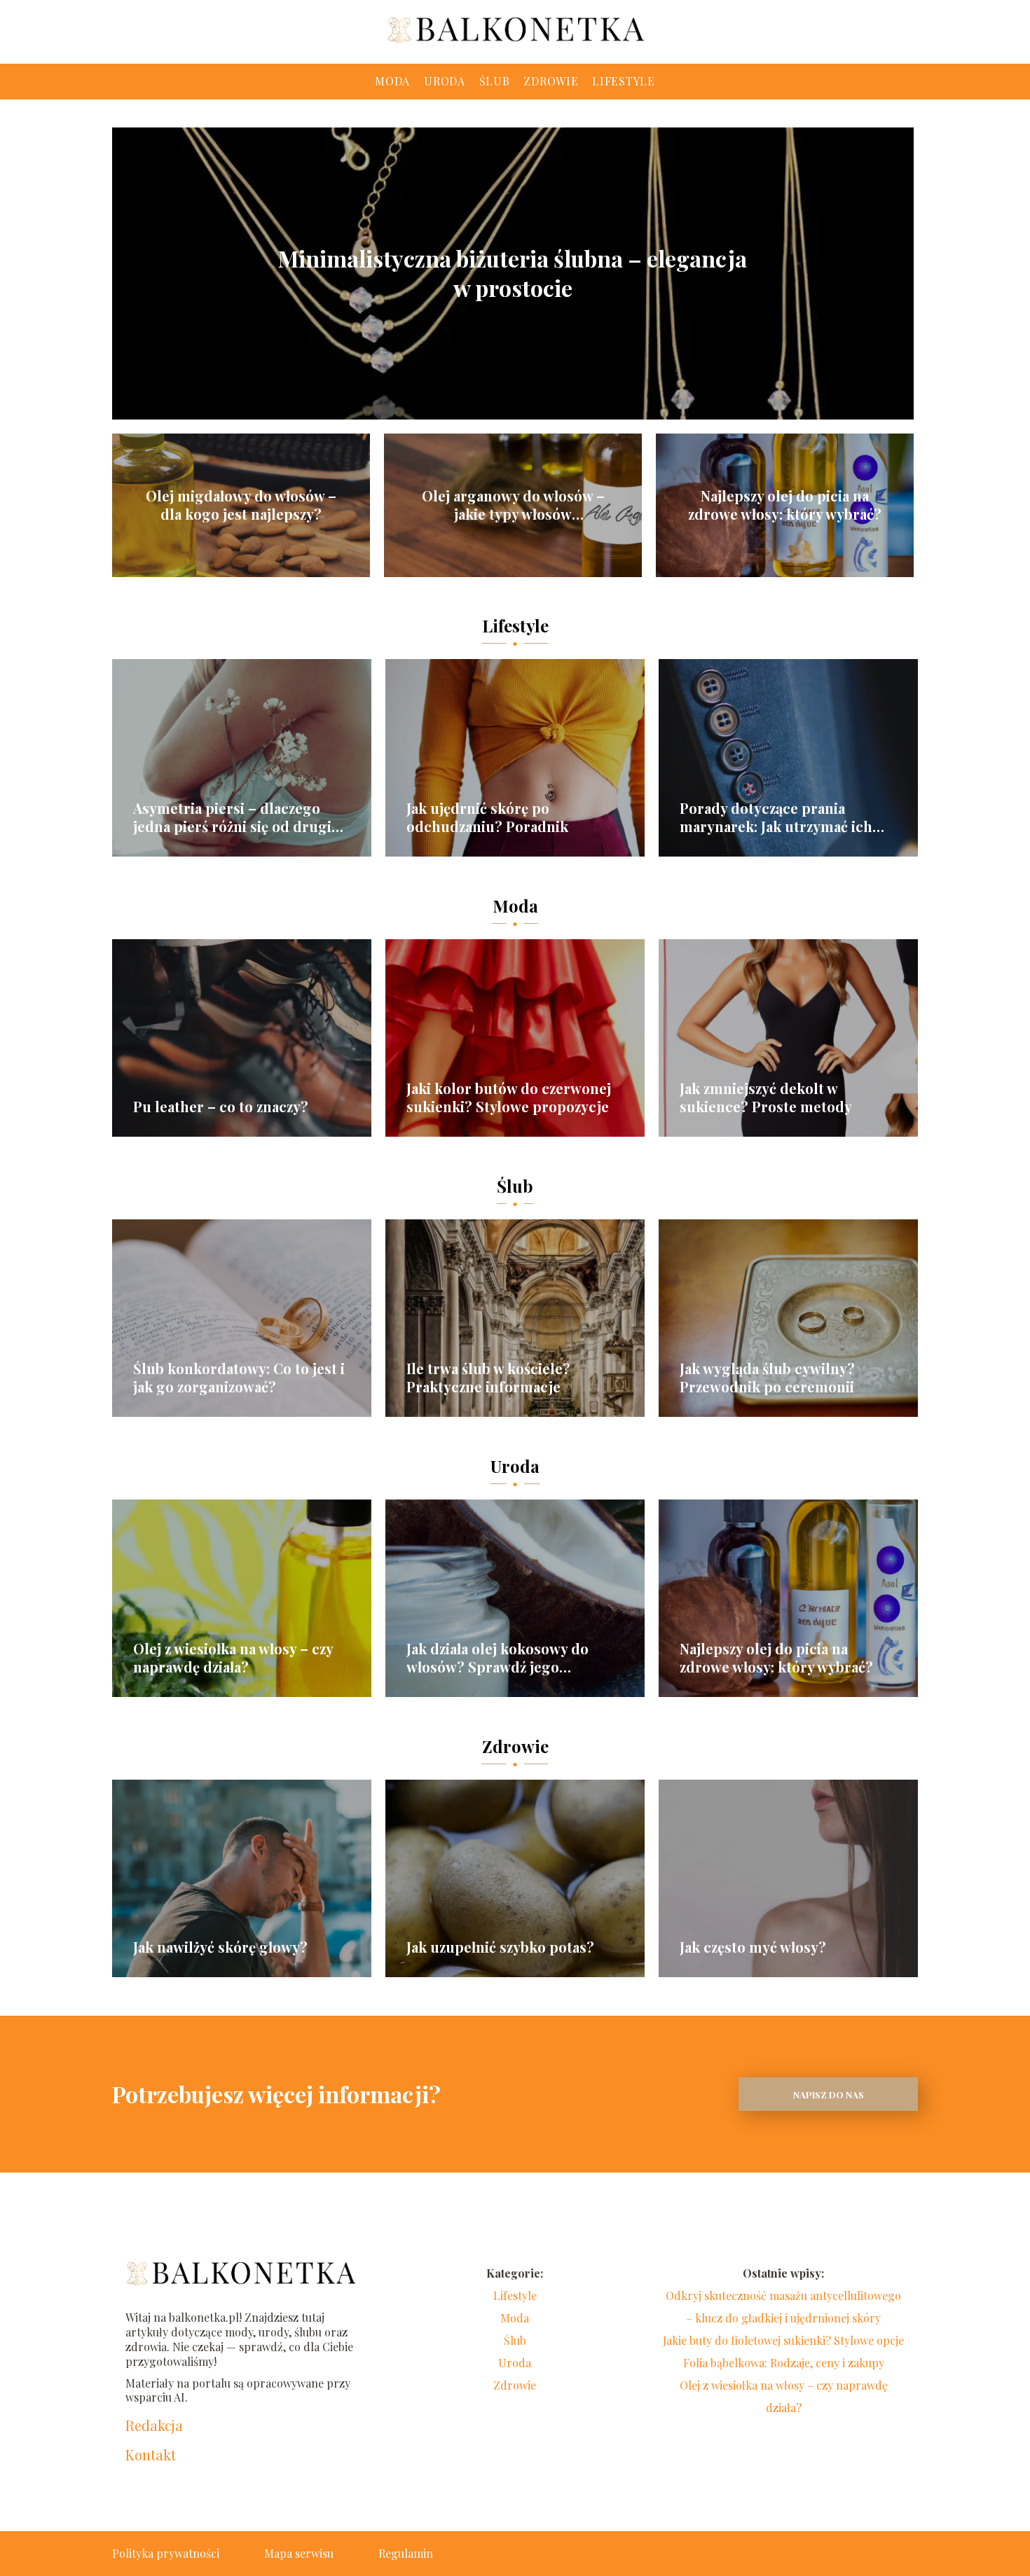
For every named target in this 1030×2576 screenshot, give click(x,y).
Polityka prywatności (166, 2553)
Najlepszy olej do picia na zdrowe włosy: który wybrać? (785, 505)
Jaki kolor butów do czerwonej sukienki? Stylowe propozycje (509, 1097)
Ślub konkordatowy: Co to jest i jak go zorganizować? (239, 1378)
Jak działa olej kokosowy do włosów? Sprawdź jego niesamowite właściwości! (497, 1658)
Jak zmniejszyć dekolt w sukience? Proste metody (766, 1097)
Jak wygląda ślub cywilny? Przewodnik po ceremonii (767, 1378)
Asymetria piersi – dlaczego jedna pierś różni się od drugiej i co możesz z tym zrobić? (238, 817)
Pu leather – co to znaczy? (221, 1107)
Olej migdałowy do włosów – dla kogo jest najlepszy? (241, 505)
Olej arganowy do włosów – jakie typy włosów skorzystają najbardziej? (513, 505)
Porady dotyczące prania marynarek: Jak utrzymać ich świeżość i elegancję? (776, 817)
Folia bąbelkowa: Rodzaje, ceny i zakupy (784, 2363)
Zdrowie (551, 81)
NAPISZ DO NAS (829, 2094)
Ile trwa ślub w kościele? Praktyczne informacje (488, 1378)
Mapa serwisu (299, 2553)
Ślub (495, 81)
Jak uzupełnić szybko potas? (500, 1947)
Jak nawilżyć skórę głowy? (220, 1947)
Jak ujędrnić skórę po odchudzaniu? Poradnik (487, 817)
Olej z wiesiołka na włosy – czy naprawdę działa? (233, 1658)
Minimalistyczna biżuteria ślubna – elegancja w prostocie (513, 273)
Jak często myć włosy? (753, 1947)
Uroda (445, 81)
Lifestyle (623, 81)
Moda (392, 81)
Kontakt (151, 2455)
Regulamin (406, 2553)
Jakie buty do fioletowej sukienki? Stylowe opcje (783, 2340)
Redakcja (154, 2425)
